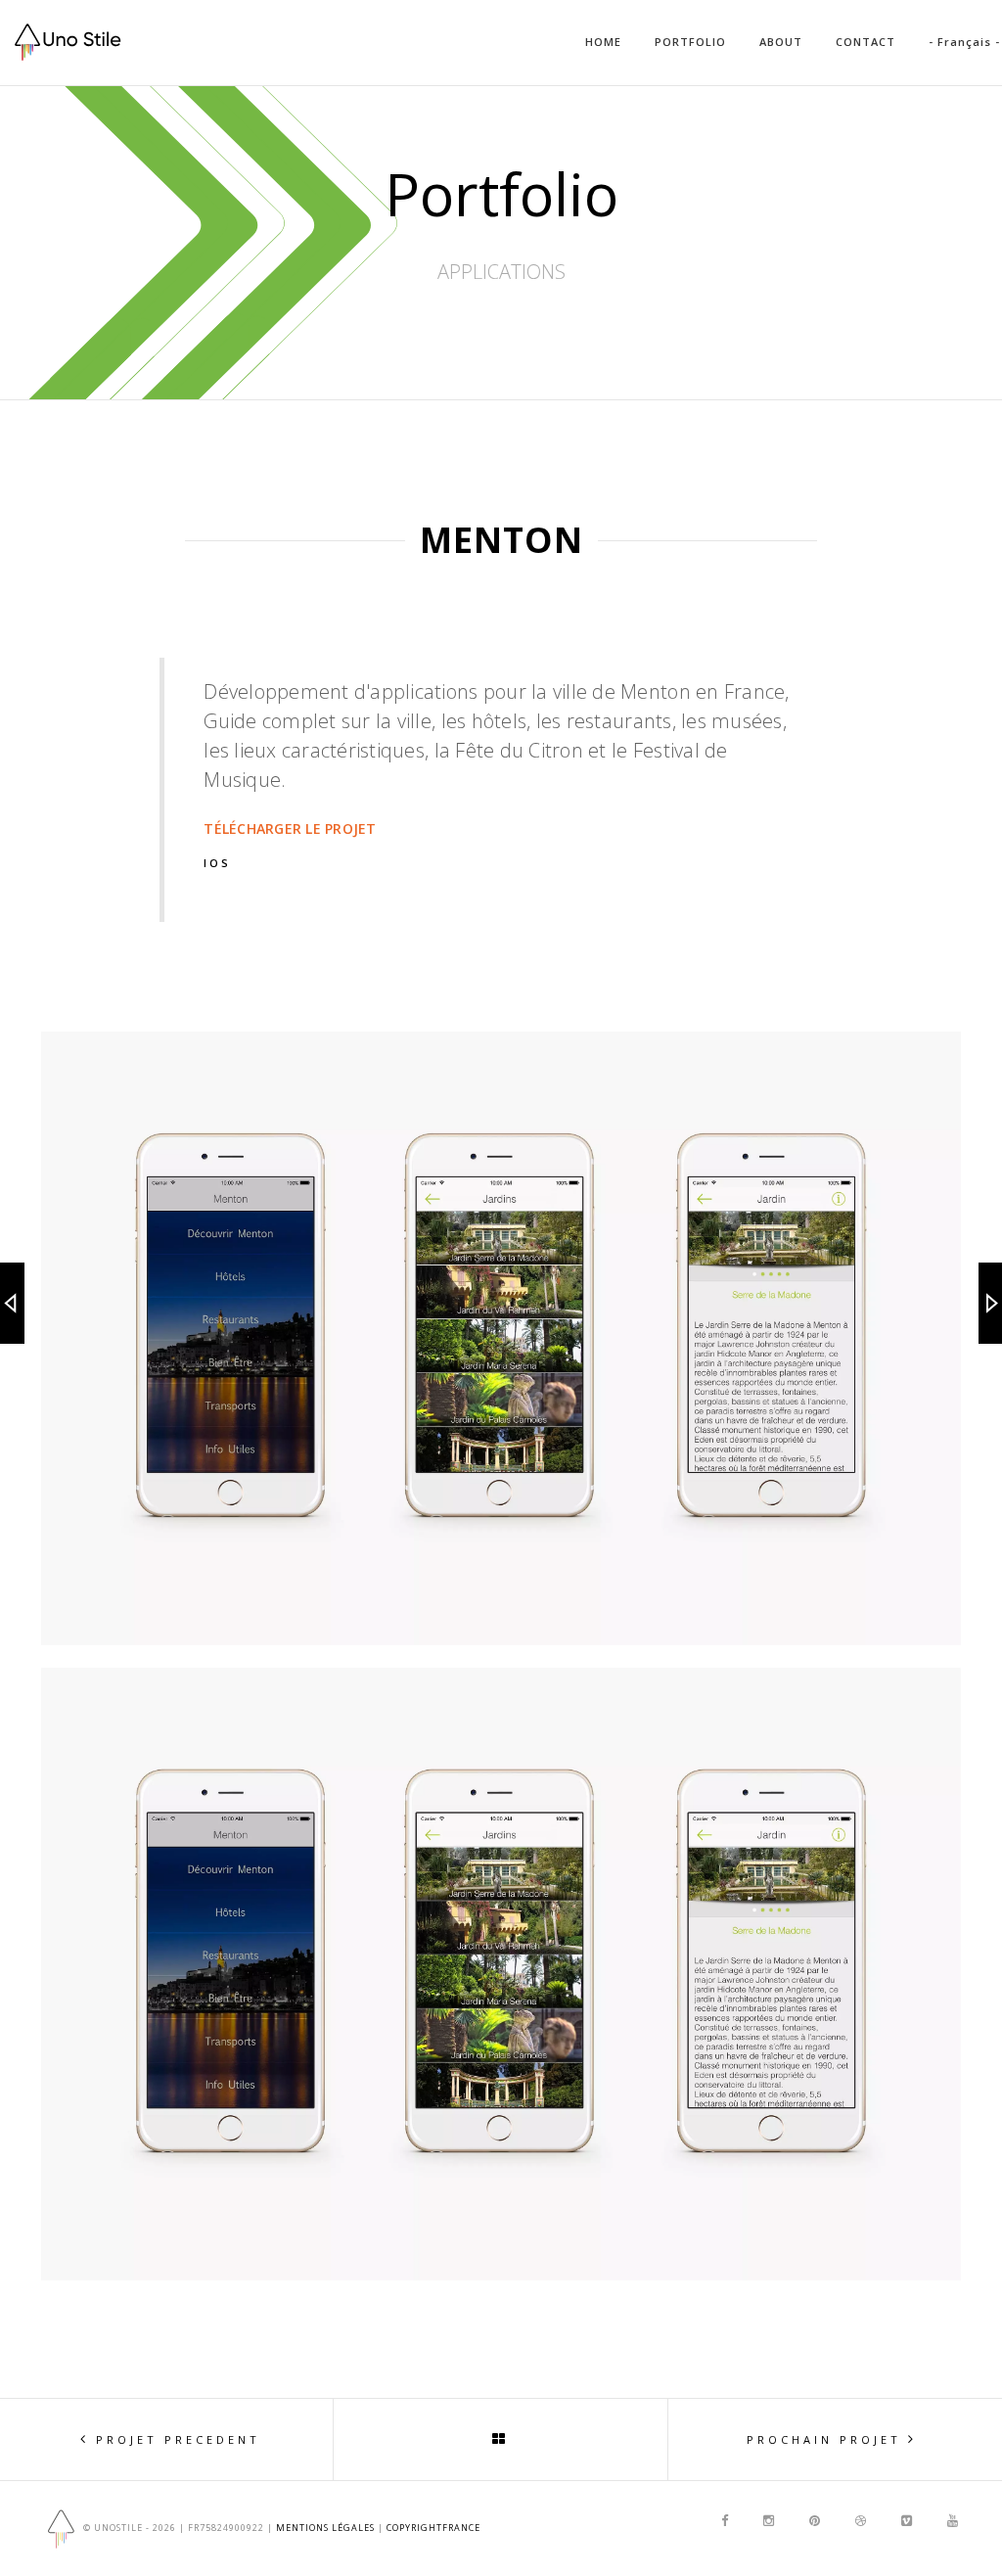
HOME (603, 42)
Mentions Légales (325, 2528)
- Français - (964, 42)
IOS (217, 863)
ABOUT (781, 42)
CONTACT (865, 42)
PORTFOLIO (690, 42)
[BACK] (501, 2439)
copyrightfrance (433, 2528)
